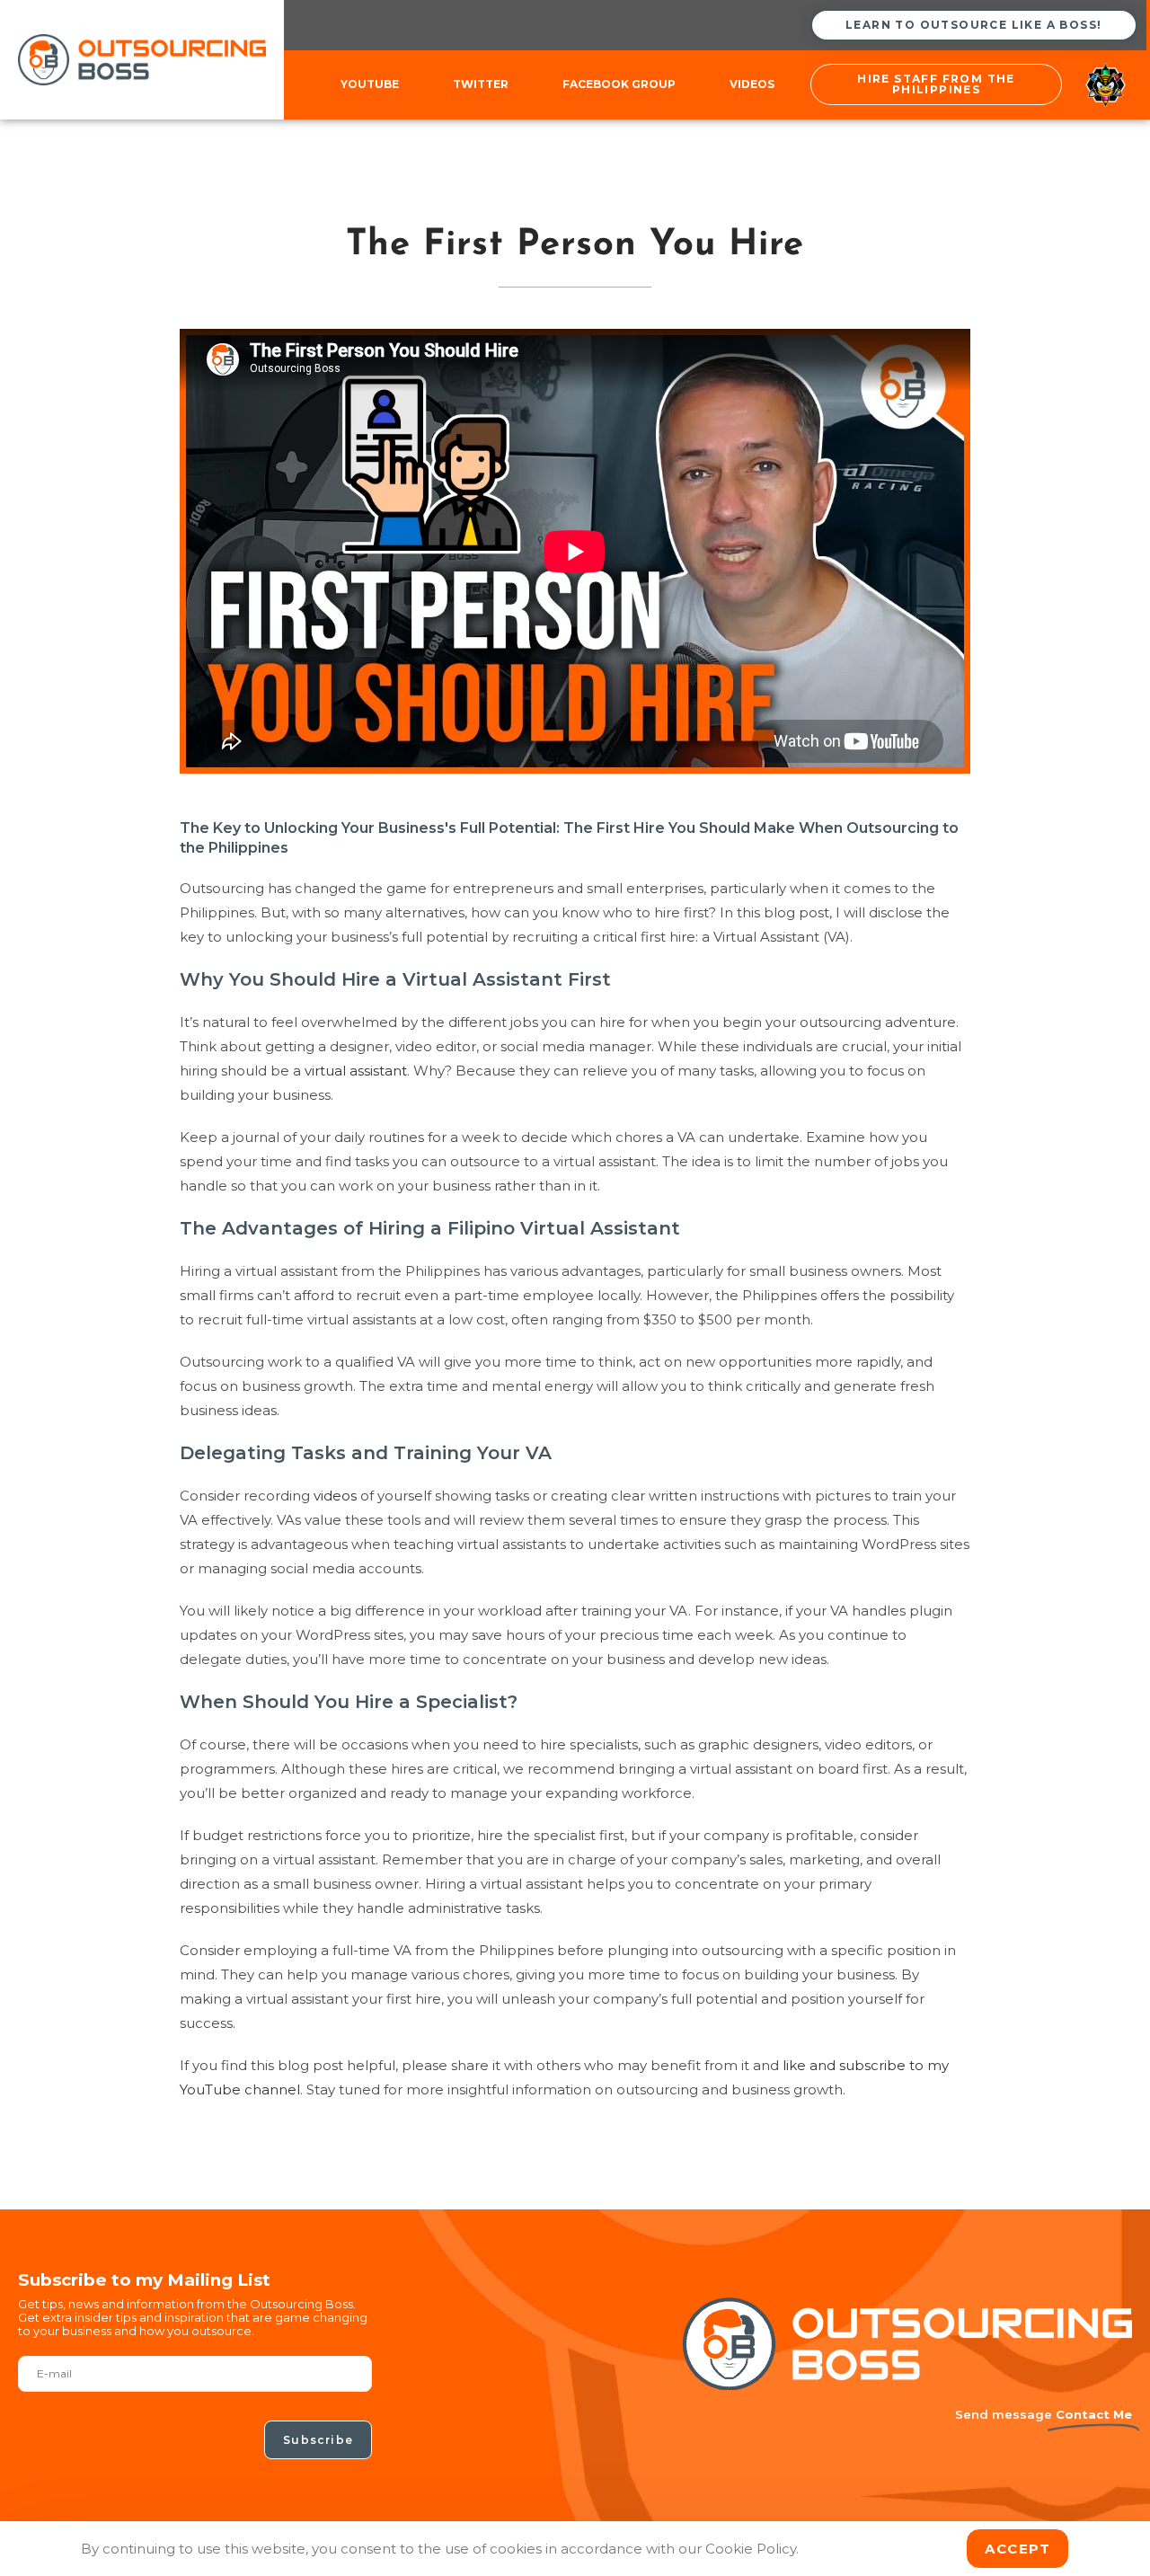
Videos (752, 84)
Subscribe (318, 2440)
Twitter (481, 84)
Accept (1017, 2549)
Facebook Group (619, 84)
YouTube (370, 84)
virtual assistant (356, 1071)
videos (335, 1496)
